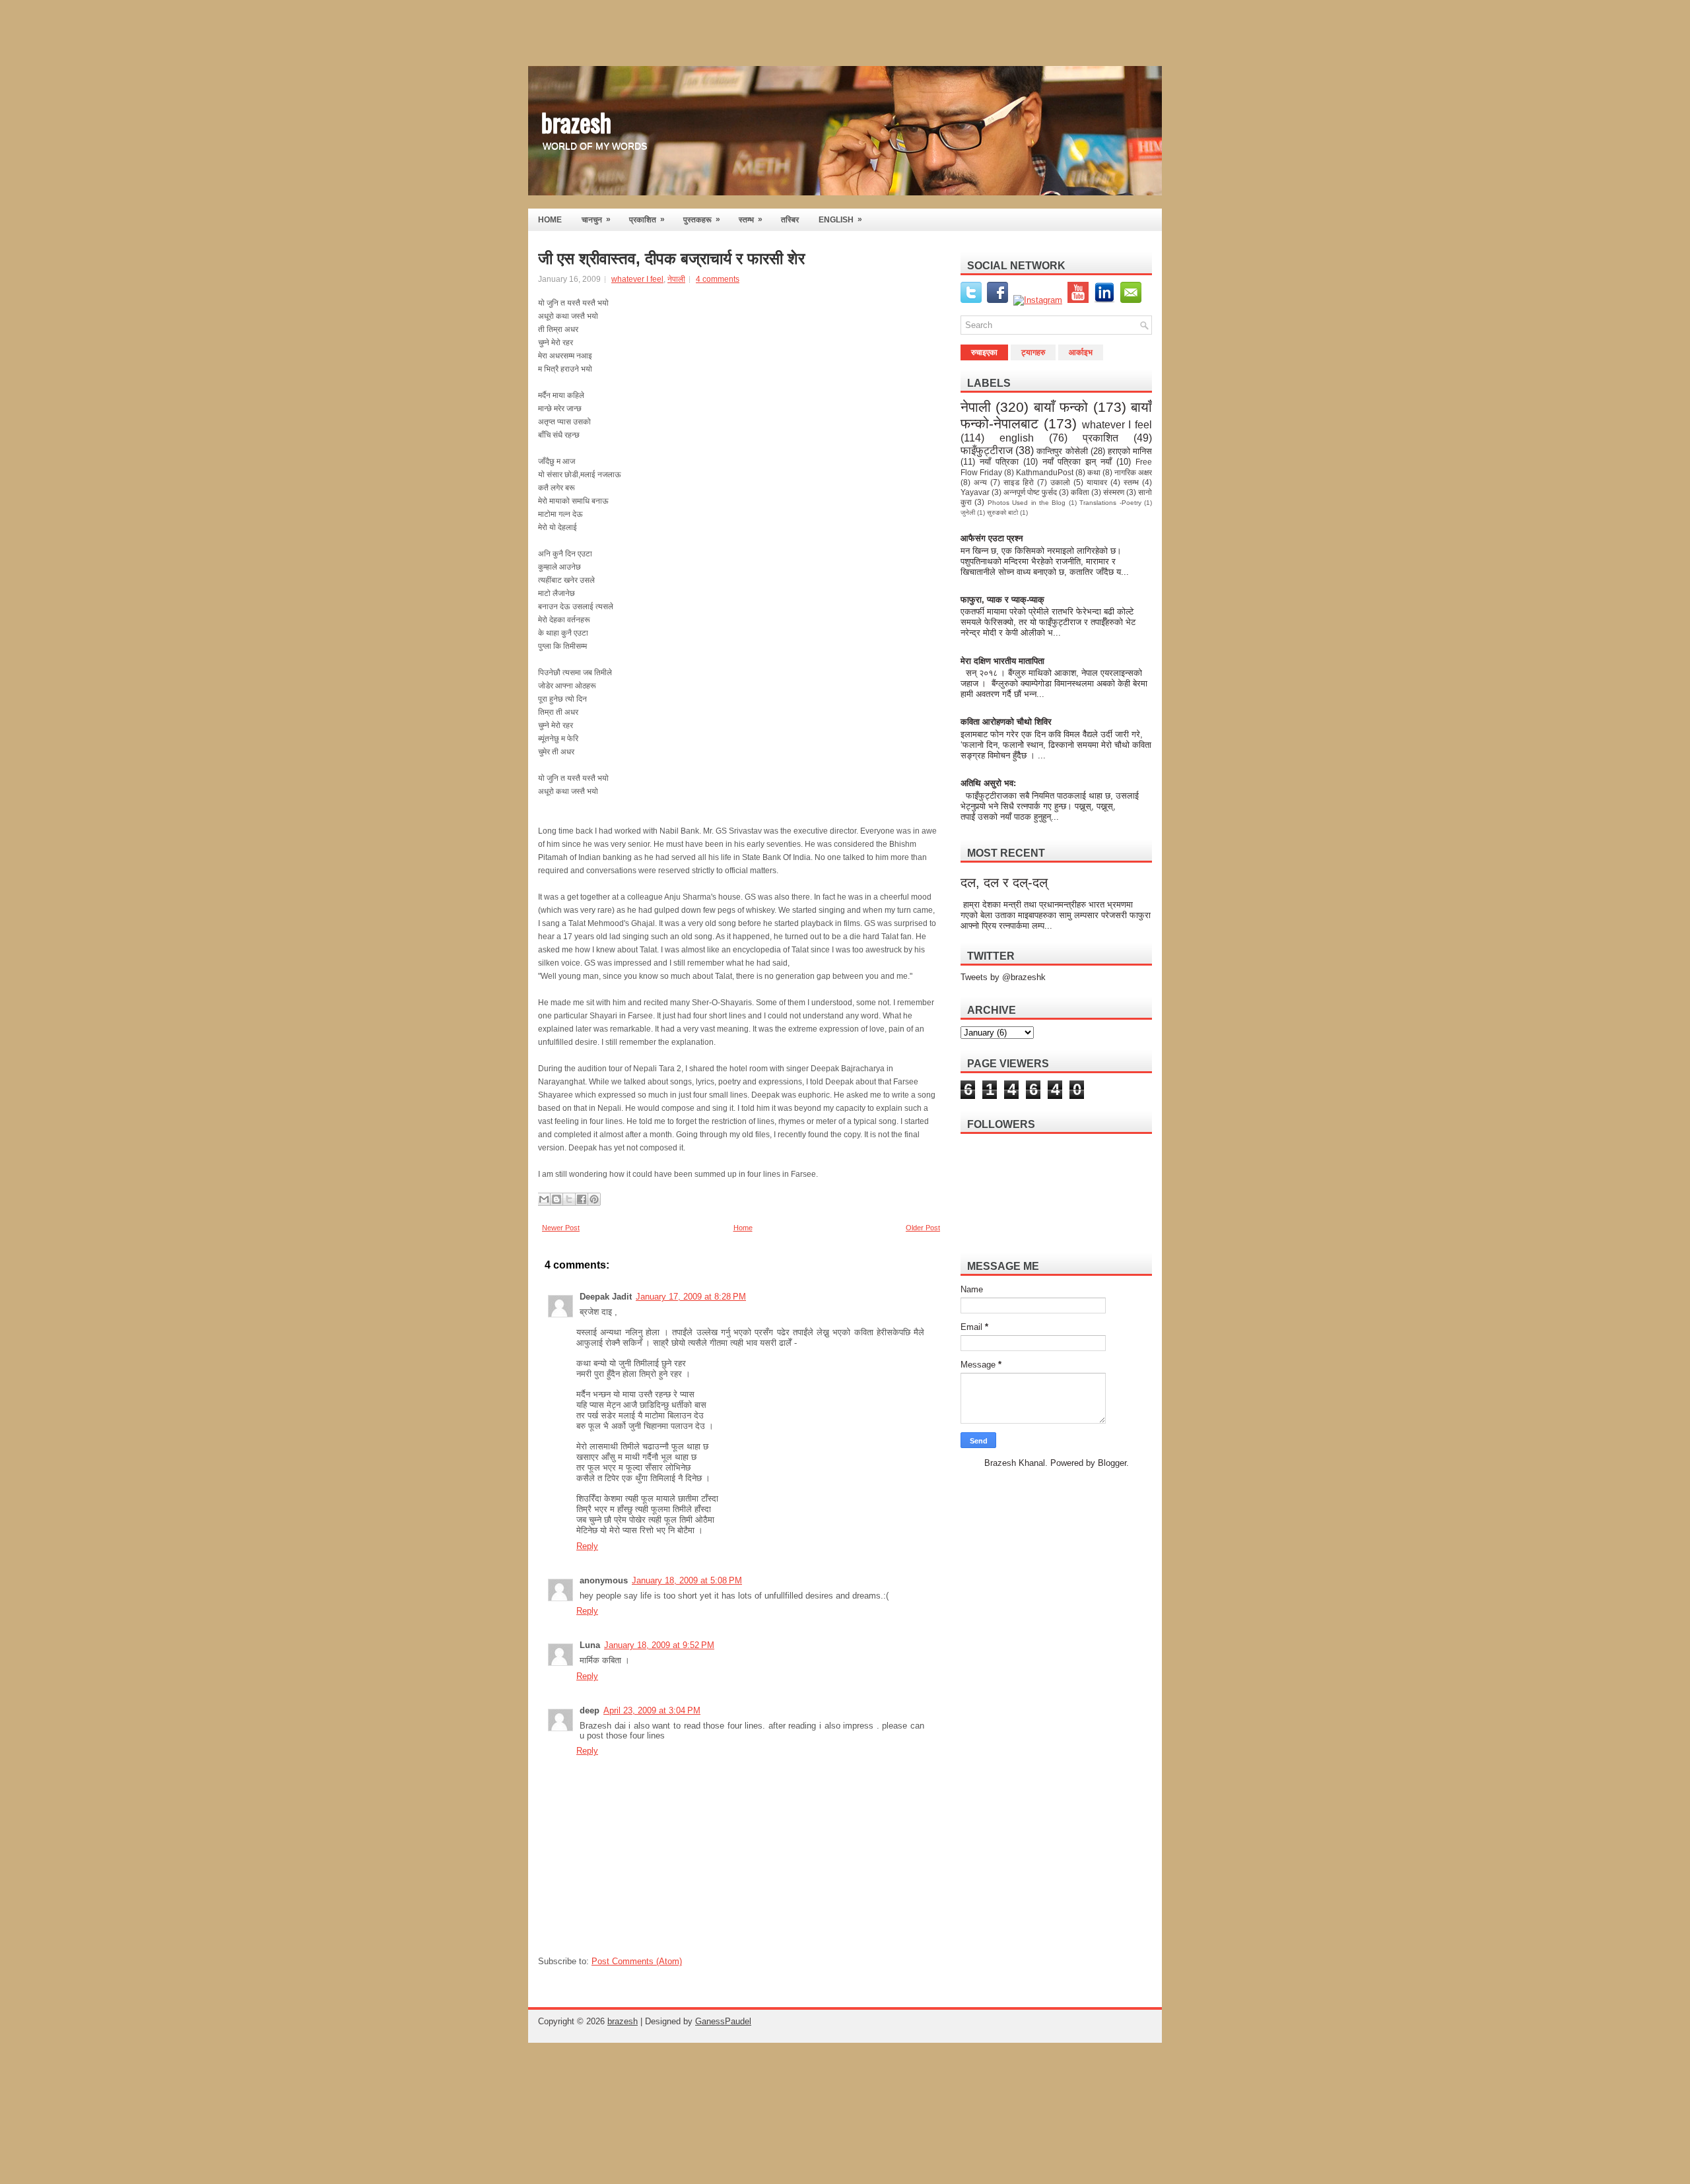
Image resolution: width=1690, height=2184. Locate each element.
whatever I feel (637, 279)
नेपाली (676, 279)
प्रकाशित (647, 219)
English (840, 219)
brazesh (576, 121)
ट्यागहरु (1033, 352)
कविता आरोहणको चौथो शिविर (1006, 722)
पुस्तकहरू (702, 219)
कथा (1094, 472)
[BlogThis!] (557, 1199)
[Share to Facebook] (582, 1199)
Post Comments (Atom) (637, 1961)
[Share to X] (569, 1199)
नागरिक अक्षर (1133, 472)
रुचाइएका (984, 352)
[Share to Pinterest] (594, 1199)
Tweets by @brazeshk (1003, 977)
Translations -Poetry (1110, 503)
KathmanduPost (1045, 472)
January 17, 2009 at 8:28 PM (691, 1297)
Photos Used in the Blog (1027, 503)
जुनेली (968, 513)
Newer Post (561, 1228)
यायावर (1097, 482)
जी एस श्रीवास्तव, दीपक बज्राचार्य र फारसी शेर (671, 259)
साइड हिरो (1019, 482)
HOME (550, 220)
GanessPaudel (723, 2021)
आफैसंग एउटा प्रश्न (992, 538)
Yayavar (975, 492)
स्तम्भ (751, 219)
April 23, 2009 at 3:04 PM (652, 1710)
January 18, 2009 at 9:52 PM (659, 1645)
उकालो (1060, 482)
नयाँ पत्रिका (999, 462)
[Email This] (544, 1199)
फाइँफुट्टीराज (987, 450)
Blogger (1112, 1463)
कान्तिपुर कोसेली (1062, 451)
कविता (1080, 492)
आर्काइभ (1081, 352)
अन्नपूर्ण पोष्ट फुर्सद (1030, 492)
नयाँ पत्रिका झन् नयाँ (1077, 462)
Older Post (923, 1228)
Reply (587, 1546)
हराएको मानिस (1130, 451)
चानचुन (596, 219)
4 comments (718, 279)
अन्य (980, 482)
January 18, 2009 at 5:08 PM (687, 1580)
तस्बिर (790, 220)
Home (743, 1228)
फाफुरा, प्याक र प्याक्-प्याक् (1002, 600)
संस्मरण (1114, 492)
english (1017, 438)
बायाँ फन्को (1061, 407)
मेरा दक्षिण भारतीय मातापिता (1003, 661)
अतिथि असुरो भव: (988, 783)
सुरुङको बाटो (1002, 513)
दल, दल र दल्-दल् (1004, 882)
